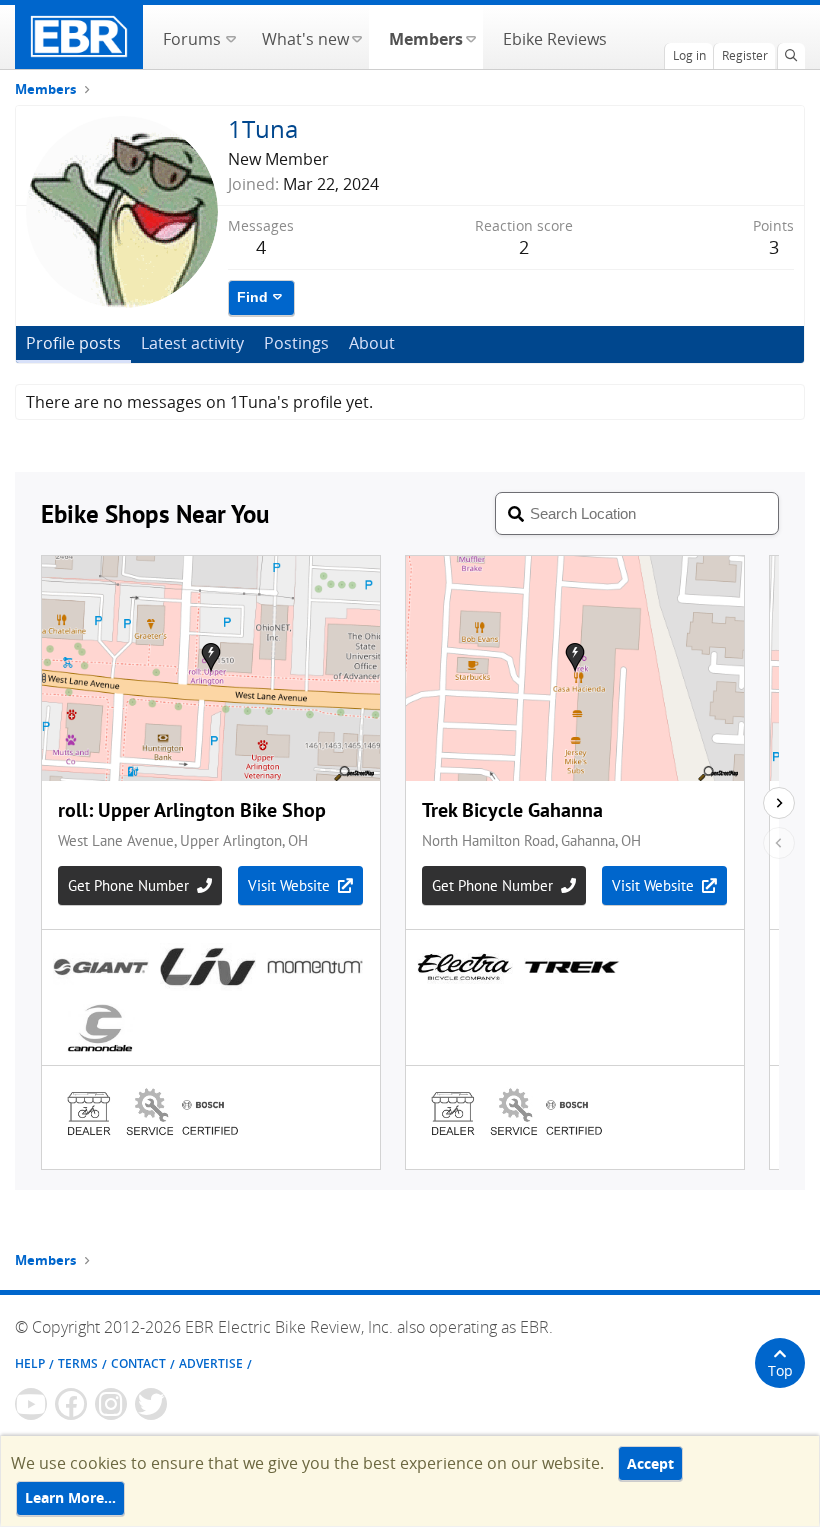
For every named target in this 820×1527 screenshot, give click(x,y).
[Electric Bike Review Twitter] (151, 1404)
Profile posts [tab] (73, 343)
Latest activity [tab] (192, 343)
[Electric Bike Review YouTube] (31, 1404)
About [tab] (372, 343)
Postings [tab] (296, 343)
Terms (78, 1363)
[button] (230, 37)
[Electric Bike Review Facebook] (71, 1404)
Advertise (211, 1363)
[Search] (791, 56)
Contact (138, 1363)
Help (30, 1363)
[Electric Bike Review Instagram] (111, 1404)
